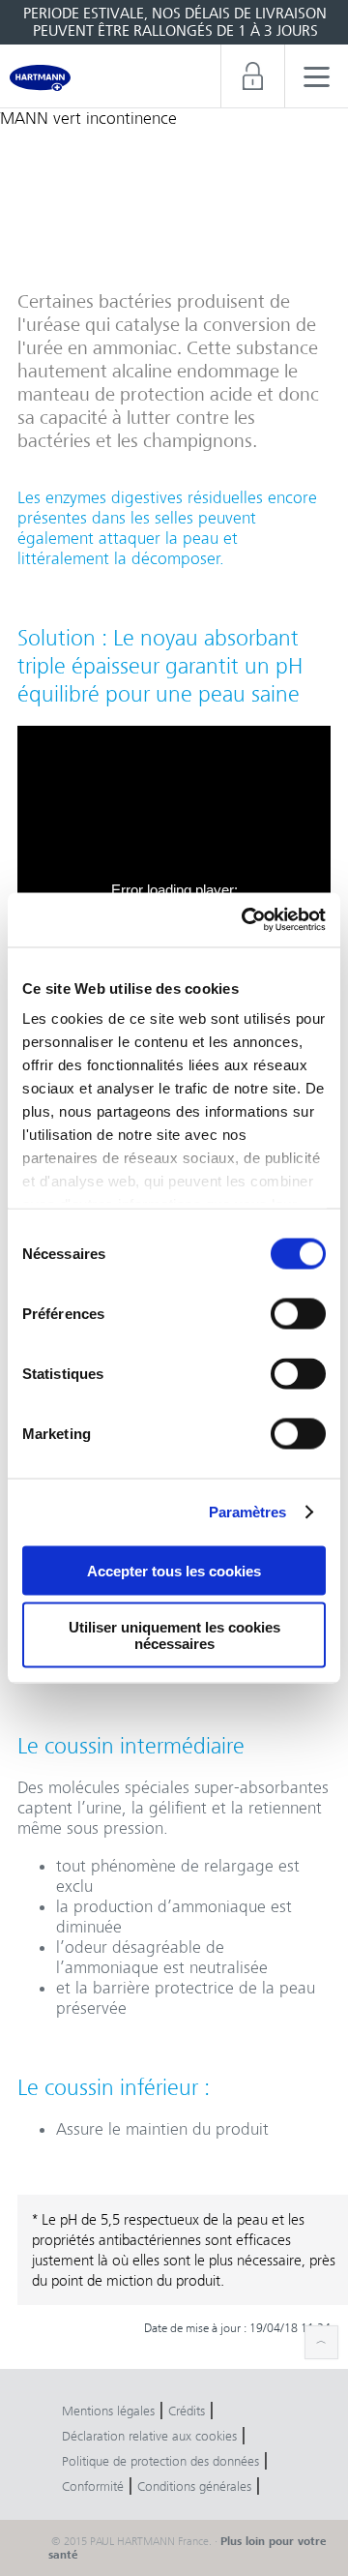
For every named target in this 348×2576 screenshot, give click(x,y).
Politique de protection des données (160, 2461)
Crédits (187, 2411)
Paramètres (248, 1512)
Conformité (93, 2486)
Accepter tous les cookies (174, 1570)
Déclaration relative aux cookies (149, 2436)
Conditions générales (194, 2486)
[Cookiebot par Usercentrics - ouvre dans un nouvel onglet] (246, 920)
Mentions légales (108, 2411)
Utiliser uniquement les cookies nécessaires (174, 1635)
